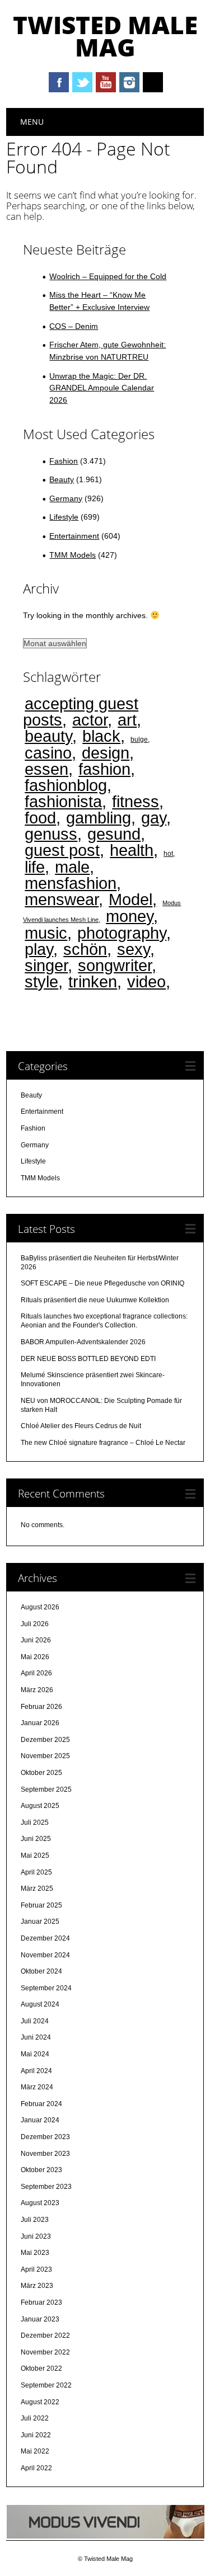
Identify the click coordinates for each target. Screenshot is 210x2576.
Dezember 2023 (45, 2137)
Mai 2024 (35, 2054)
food (40, 818)
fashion (104, 769)
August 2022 (40, 2402)
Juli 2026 (35, 1624)
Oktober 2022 (41, 2368)
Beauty (62, 479)
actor (90, 720)
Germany (66, 498)
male (72, 867)
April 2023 (36, 2269)
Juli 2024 (35, 2021)
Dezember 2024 (45, 1938)
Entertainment (74, 536)
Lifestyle (64, 517)
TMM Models (73, 555)
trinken (93, 981)
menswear (62, 899)
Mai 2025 (35, 1856)
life (35, 867)
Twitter (82, 82)
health (132, 850)
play (39, 949)
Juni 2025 (36, 1839)
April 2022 (36, 2468)
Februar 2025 (41, 1905)
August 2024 (40, 2004)
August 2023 (40, 2203)
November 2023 (45, 2154)
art (127, 720)
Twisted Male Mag (105, 36)
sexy (134, 949)
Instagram (129, 82)
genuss (51, 834)
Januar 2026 (40, 1723)
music (46, 933)
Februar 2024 (41, 2104)
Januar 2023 (40, 2319)
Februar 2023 (41, 2302)
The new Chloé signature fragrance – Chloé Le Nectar (103, 1443)
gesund (114, 834)
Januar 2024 (40, 2120)
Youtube (106, 82)
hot (168, 853)
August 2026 (40, 1607)
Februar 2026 (41, 1707)
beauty (48, 736)
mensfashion (71, 883)
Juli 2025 (35, 1822)
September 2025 (46, 1789)
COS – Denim (74, 326)
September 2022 (46, 2385)
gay (154, 818)
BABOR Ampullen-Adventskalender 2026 (83, 1342)
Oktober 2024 (41, 1971)
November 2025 (45, 1756)
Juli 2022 (35, 2418)
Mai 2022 (35, 2451)
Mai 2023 (35, 2253)
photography (122, 933)
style (41, 981)
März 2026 (37, 1690)
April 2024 (36, 2071)
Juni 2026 (36, 1640)
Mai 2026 (35, 1657)
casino (48, 753)
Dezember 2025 (45, 1740)
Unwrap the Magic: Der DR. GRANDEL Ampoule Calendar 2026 (102, 388)
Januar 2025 (40, 1922)
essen (46, 769)
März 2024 (37, 2087)
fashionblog (66, 785)
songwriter (115, 965)
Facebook (59, 82)
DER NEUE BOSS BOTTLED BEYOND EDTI (88, 1359)
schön (85, 949)
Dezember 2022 (45, 2335)
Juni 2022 (36, 2435)
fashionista (63, 801)
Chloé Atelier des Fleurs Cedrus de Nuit (81, 1426)
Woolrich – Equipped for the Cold (108, 276)
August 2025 (40, 1806)
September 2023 (46, 2187)
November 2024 (45, 1955)
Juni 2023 (36, 2236)
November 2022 (45, 2352)
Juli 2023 (35, 2220)
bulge (139, 739)
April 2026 (36, 1673)
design (106, 753)
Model (130, 899)
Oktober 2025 (41, 1773)
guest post (62, 850)
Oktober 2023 (41, 2170)
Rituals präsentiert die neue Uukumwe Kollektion (95, 1300)
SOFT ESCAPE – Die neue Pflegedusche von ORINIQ (102, 1283)
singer (46, 965)
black (101, 736)
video (146, 981)
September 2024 (46, 1988)
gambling (99, 818)
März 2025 (37, 1889)
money (130, 916)
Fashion (64, 461)
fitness (136, 801)
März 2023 (37, 2286)
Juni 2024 (36, 2037)
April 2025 (36, 1872)
